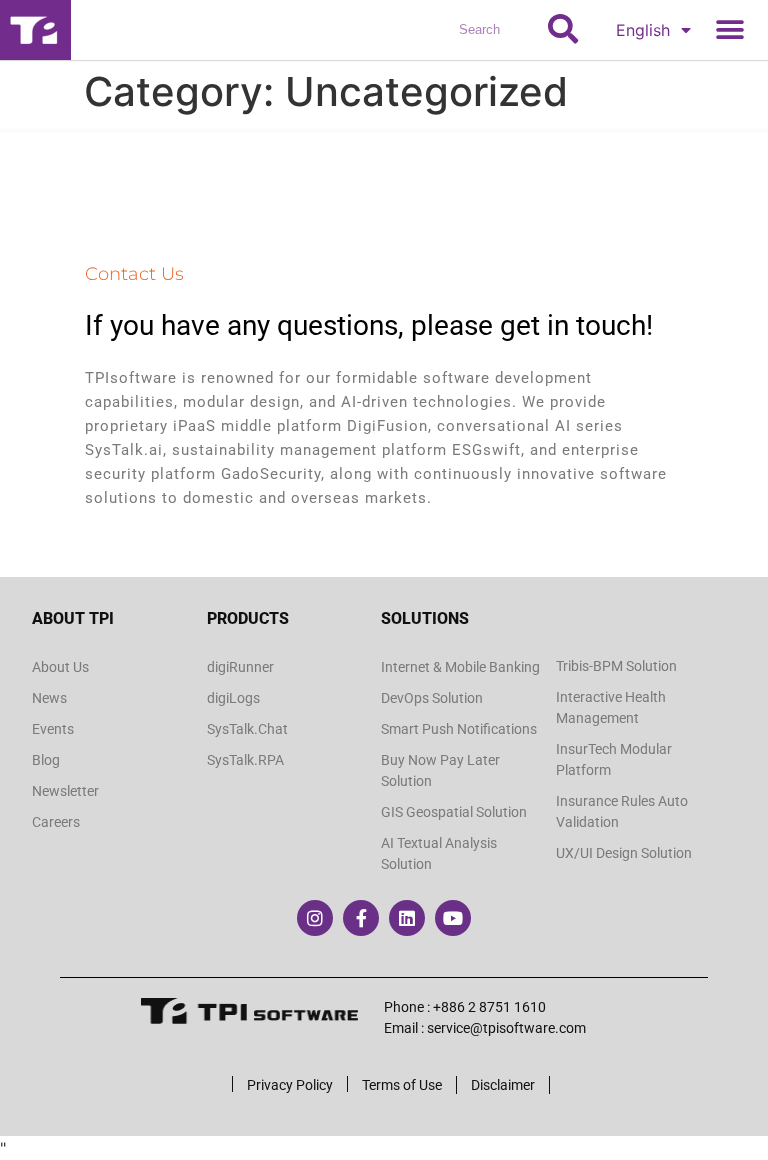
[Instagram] (315, 918)
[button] (729, 30)
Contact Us (134, 274)
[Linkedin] (407, 918)
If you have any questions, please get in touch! (369, 325)
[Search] (563, 29)
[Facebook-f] (361, 918)
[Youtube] (453, 918)
